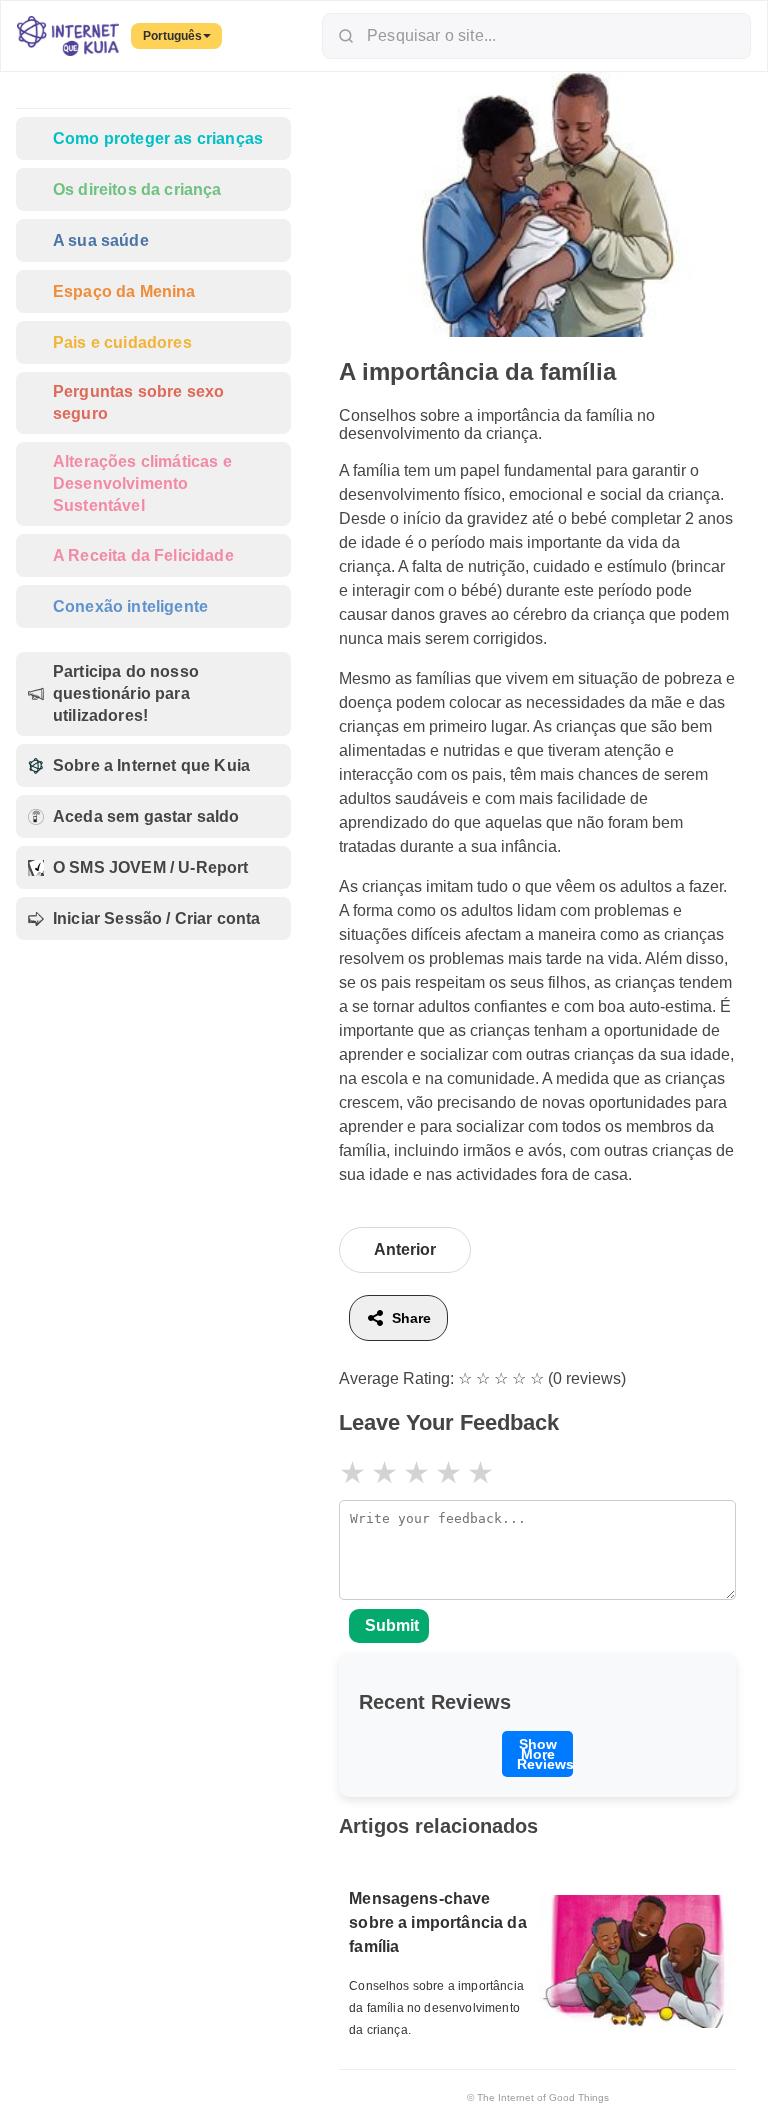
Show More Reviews (545, 1754)
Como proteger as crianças (158, 138)
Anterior (405, 1249)
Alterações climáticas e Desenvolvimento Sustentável (142, 483)
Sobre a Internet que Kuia (151, 765)
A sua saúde (101, 240)
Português (172, 36)
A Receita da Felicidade (143, 555)
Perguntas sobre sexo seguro (138, 402)
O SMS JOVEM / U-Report (151, 867)
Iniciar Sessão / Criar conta (156, 918)
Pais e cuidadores (122, 342)
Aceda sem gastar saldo (146, 816)
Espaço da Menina (124, 291)
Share (411, 1318)
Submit (392, 1625)
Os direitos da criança (137, 189)
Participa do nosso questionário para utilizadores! (126, 693)
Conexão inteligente (130, 606)
